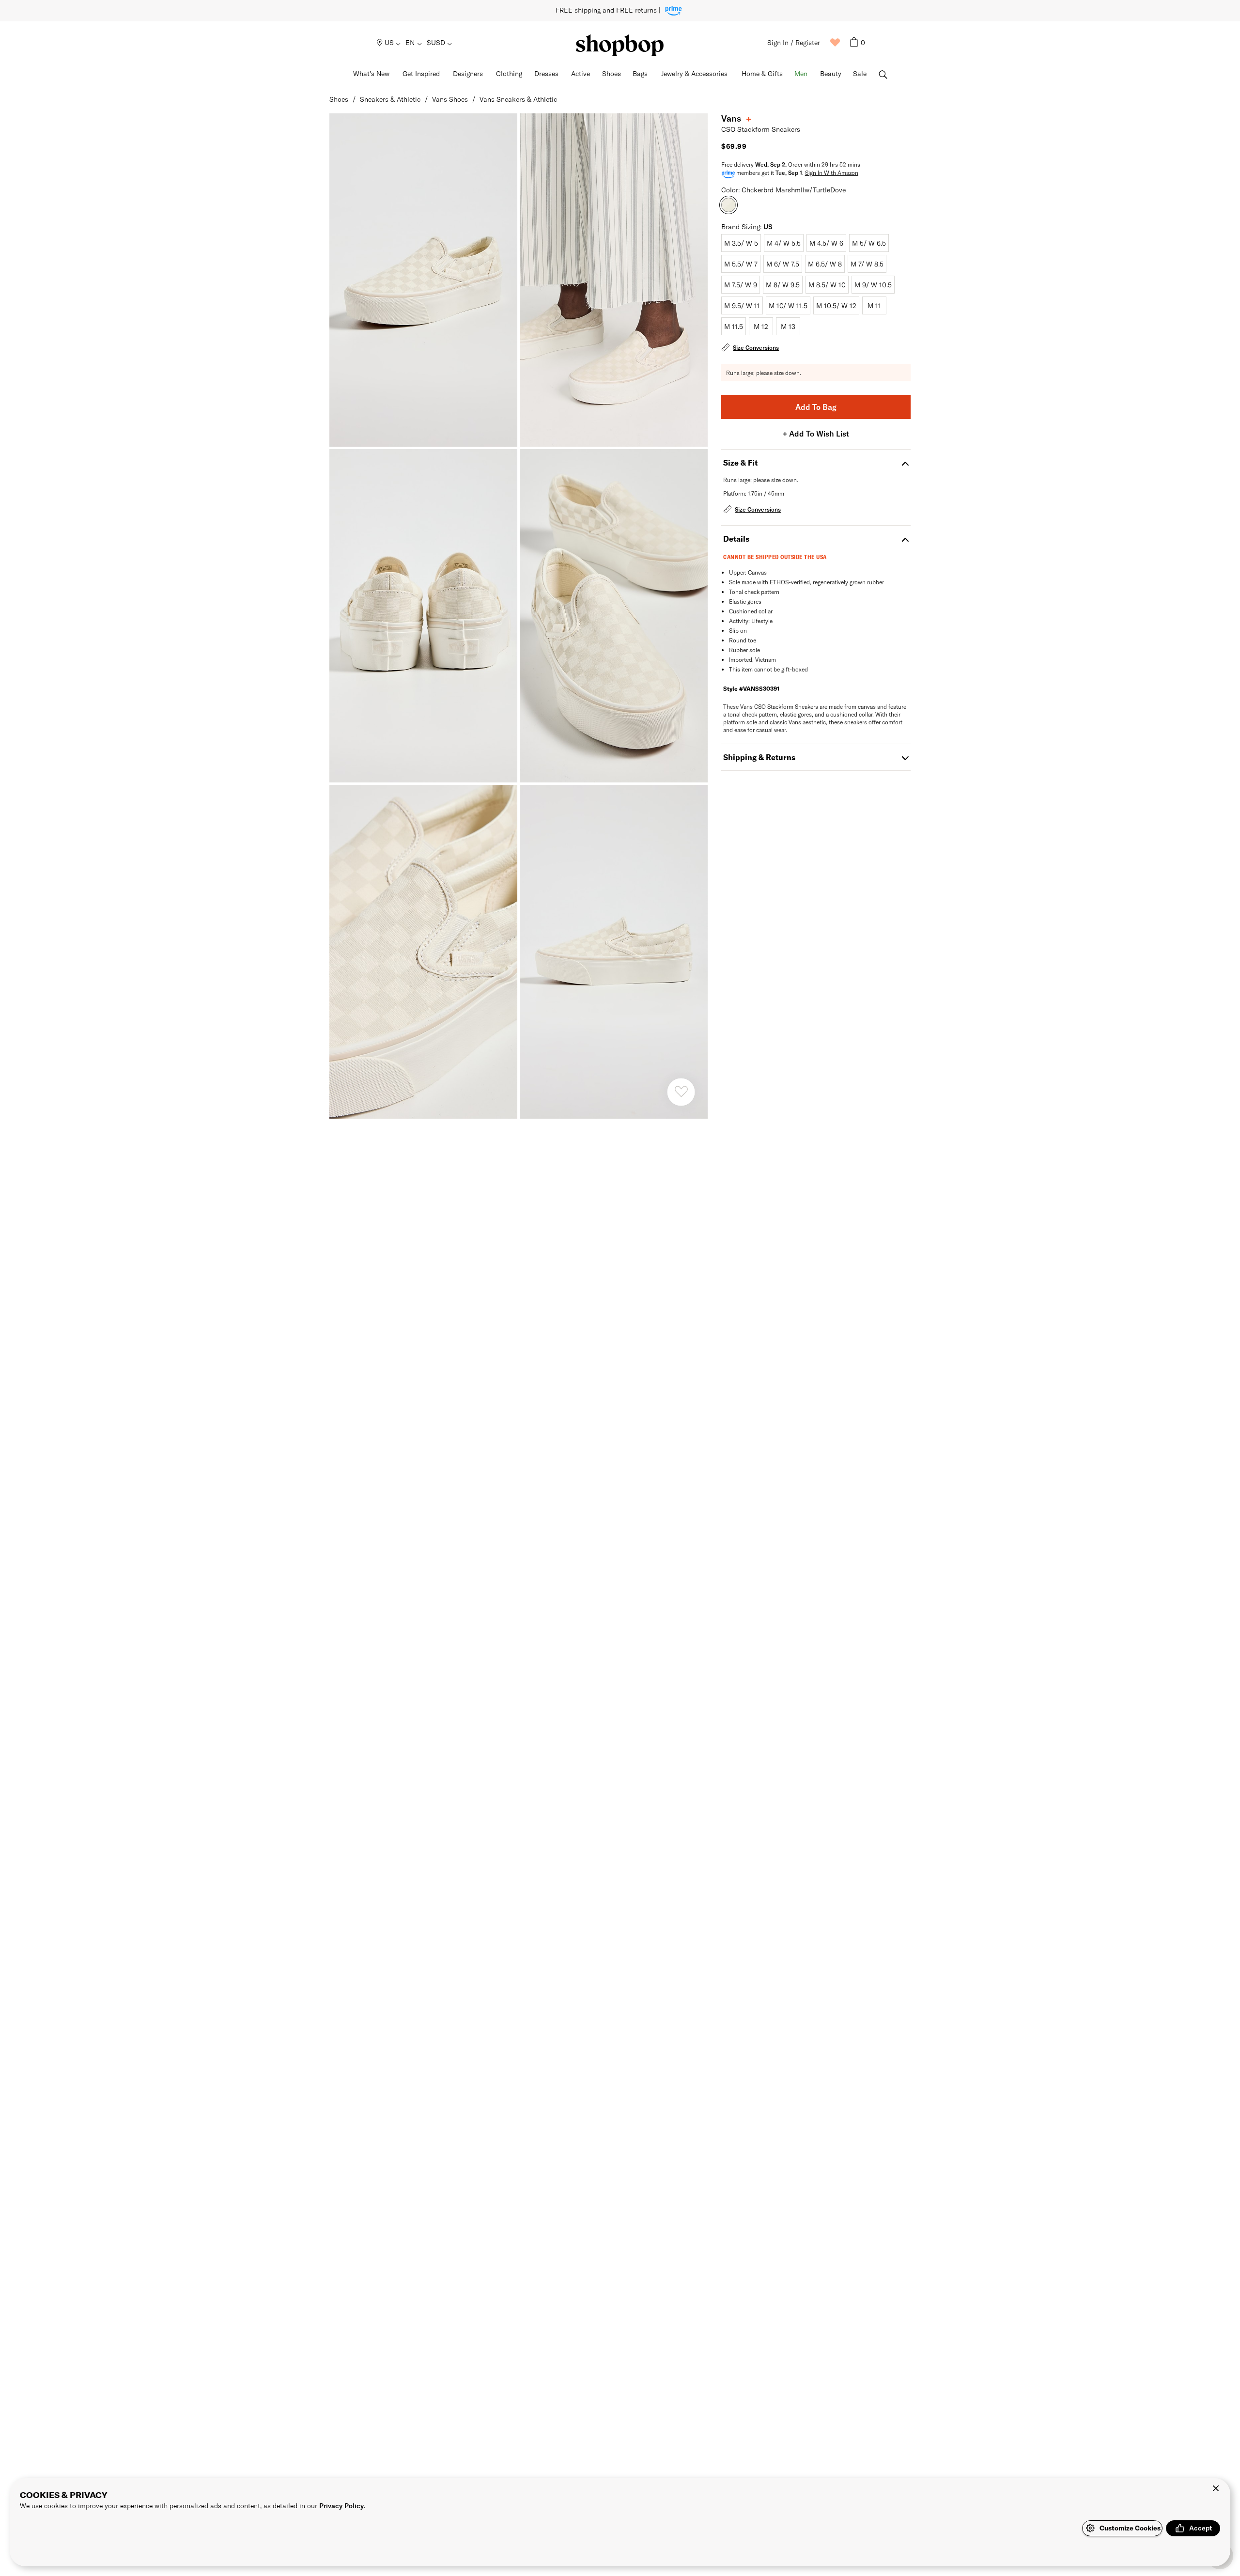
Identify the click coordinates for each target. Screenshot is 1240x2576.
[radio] (741, 243)
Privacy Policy (341, 2506)
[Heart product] (681, 1092)
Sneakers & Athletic (390, 99)
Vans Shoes (450, 99)
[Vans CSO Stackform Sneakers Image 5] (614, 952)
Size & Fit (740, 462)
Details (736, 539)
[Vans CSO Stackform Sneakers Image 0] (423, 280)
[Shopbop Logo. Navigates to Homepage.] (620, 45)
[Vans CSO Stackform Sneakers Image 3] (614, 616)
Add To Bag (816, 407)
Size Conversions (756, 347)
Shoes (339, 99)
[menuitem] (389, 43)
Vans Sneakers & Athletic (518, 99)
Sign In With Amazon (832, 172)
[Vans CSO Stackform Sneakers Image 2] (423, 616)
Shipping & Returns (759, 757)
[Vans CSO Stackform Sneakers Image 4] (423, 952)
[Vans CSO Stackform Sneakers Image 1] (614, 280)
